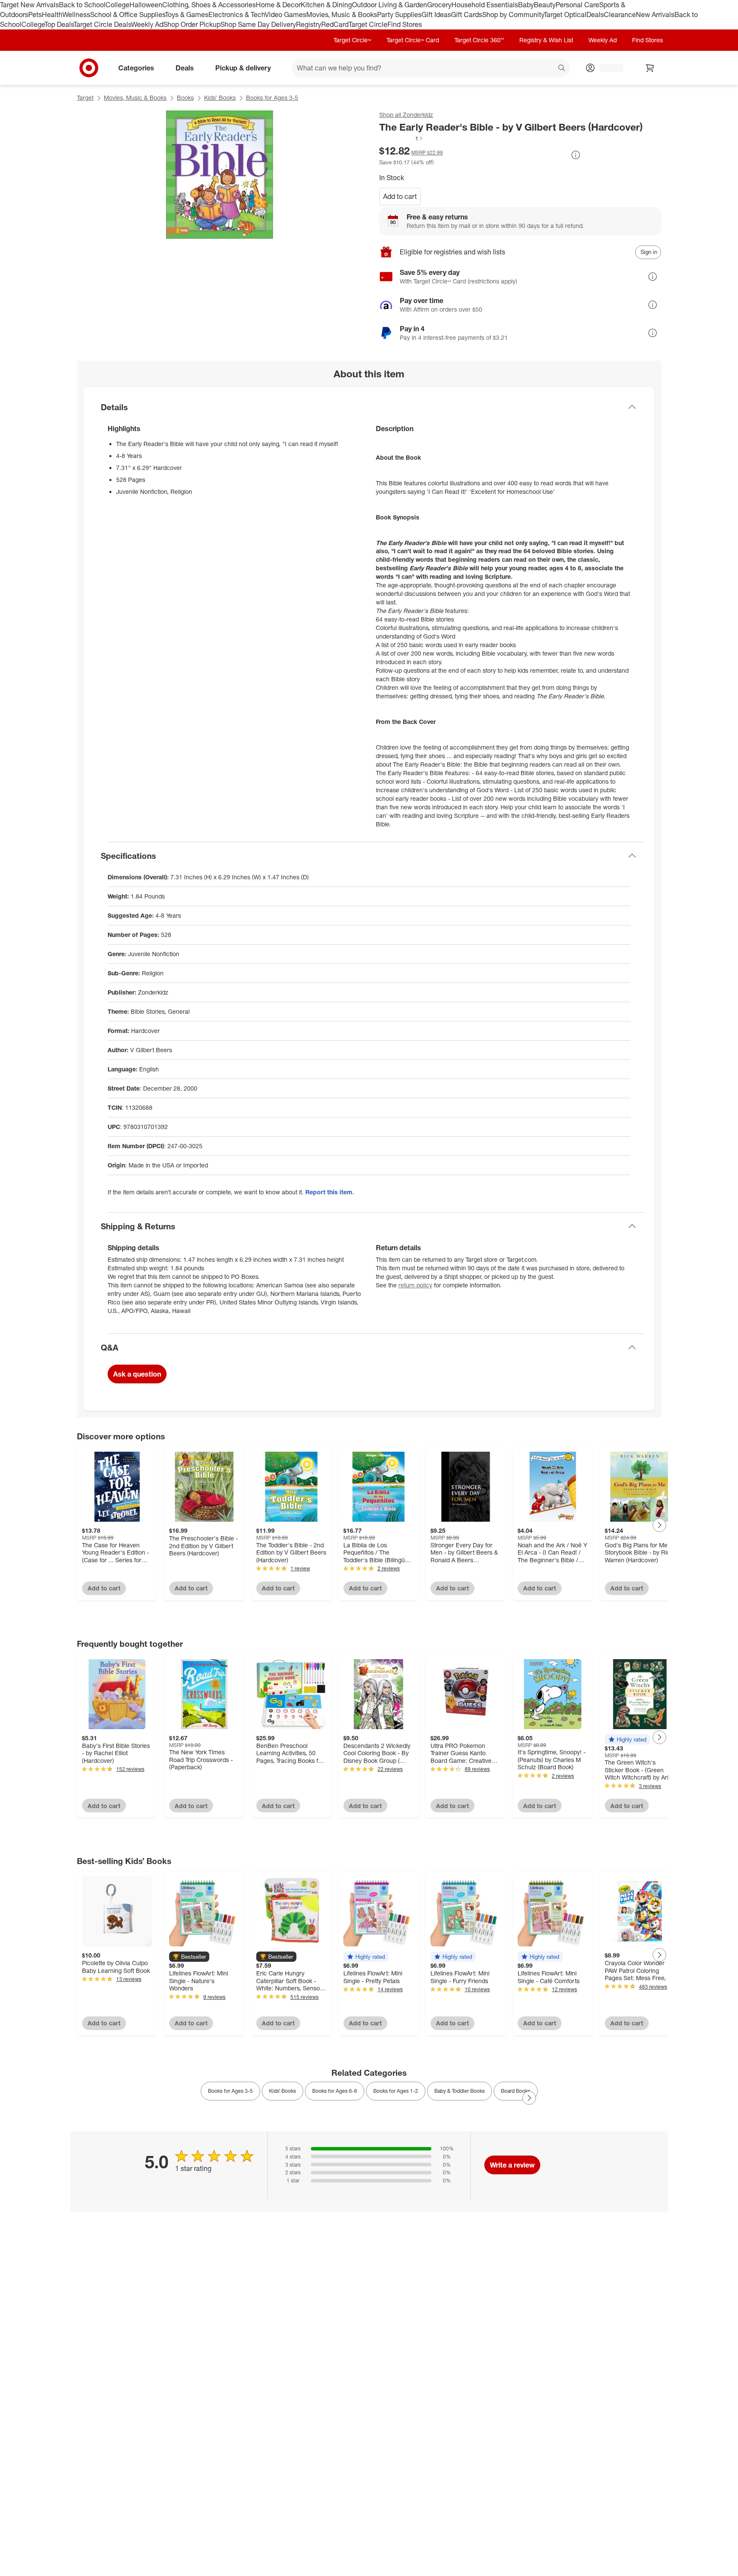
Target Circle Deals (102, 24)
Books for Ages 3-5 (272, 98)
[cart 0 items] (650, 68)
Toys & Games (187, 15)
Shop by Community (513, 15)
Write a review (512, 2165)
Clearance (620, 15)
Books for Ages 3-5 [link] (230, 2091)
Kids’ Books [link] (283, 2091)
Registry (309, 24)
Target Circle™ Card (413, 40)
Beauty (545, 5)
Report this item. (330, 1192)
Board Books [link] (516, 2091)
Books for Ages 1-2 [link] (396, 2091)
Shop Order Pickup (192, 24)
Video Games (286, 15)
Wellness (76, 15)
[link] (401, 138)
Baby (526, 5)
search (562, 68)
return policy (415, 1285)
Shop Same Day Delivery (258, 24)
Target (85, 98)
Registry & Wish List (546, 40)
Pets (35, 15)
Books (185, 98)
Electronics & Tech (237, 15)
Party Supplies (399, 15)
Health (52, 15)
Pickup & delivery (243, 67)
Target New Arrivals (29, 5)
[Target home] (89, 68)
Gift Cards (467, 15)
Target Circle (368, 24)
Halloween (146, 5)
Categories (136, 67)
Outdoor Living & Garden (389, 5)
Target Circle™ (352, 40)
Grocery (439, 5)
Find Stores (405, 24)
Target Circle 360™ (479, 40)
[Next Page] (659, 1525)
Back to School (82, 5)
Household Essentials (485, 5)
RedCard (335, 24)
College (117, 5)
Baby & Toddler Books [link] (460, 2091)
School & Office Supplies (127, 15)
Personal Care (577, 5)
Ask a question (137, 1374)
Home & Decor (278, 5)
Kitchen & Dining (326, 5)
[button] (401, 138)
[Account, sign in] (607, 68)
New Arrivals (655, 15)
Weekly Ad (147, 24)
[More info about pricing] (576, 155)
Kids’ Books (220, 98)
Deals (595, 15)
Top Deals (59, 24)
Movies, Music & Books (342, 15)
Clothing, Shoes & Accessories (209, 5)
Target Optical (565, 15)
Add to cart (400, 196)
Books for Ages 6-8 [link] (335, 2091)
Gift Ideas (436, 15)
